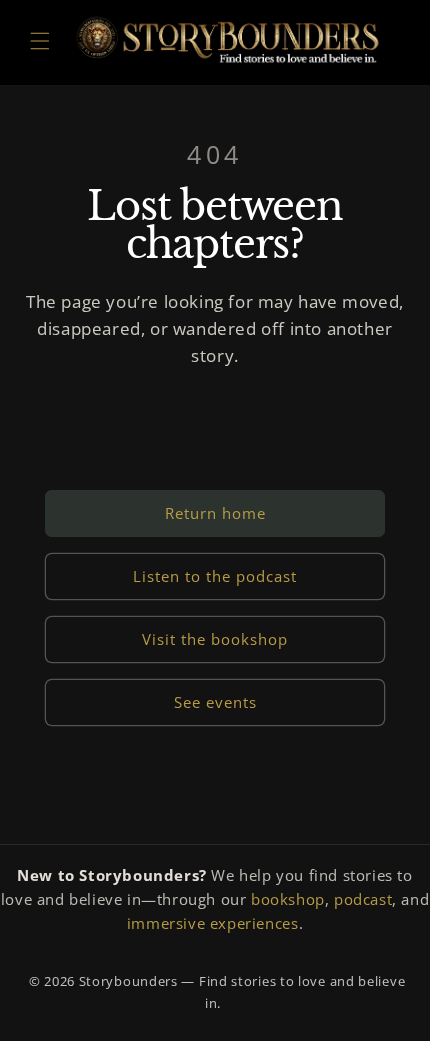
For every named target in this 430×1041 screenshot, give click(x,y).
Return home (215, 513)
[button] (40, 41)
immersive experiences (213, 923)
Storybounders (128, 981)
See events (215, 702)
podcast (363, 899)
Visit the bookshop (215, 639)
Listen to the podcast (215, 576)
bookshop (288, 899)
